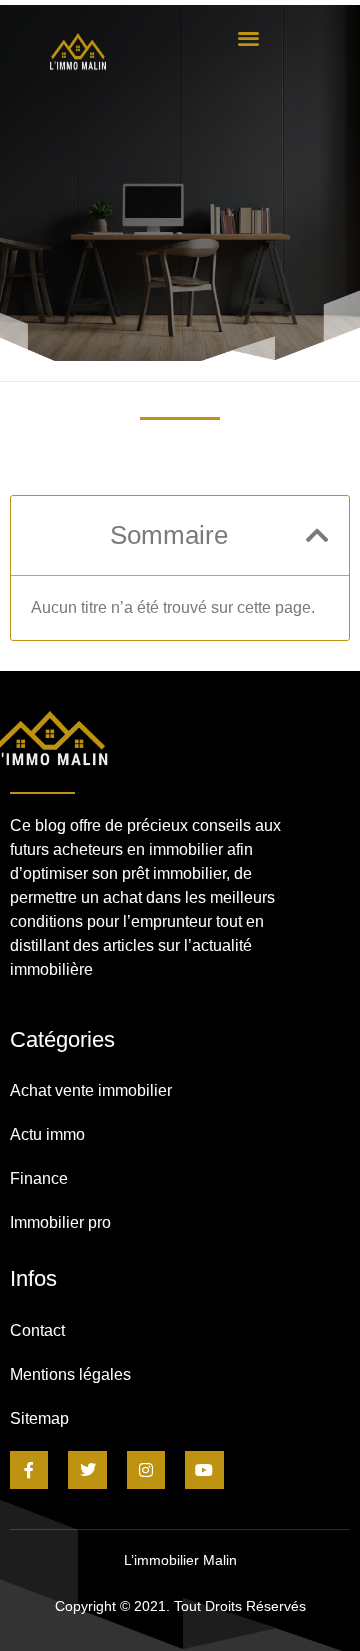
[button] (248, 37)
